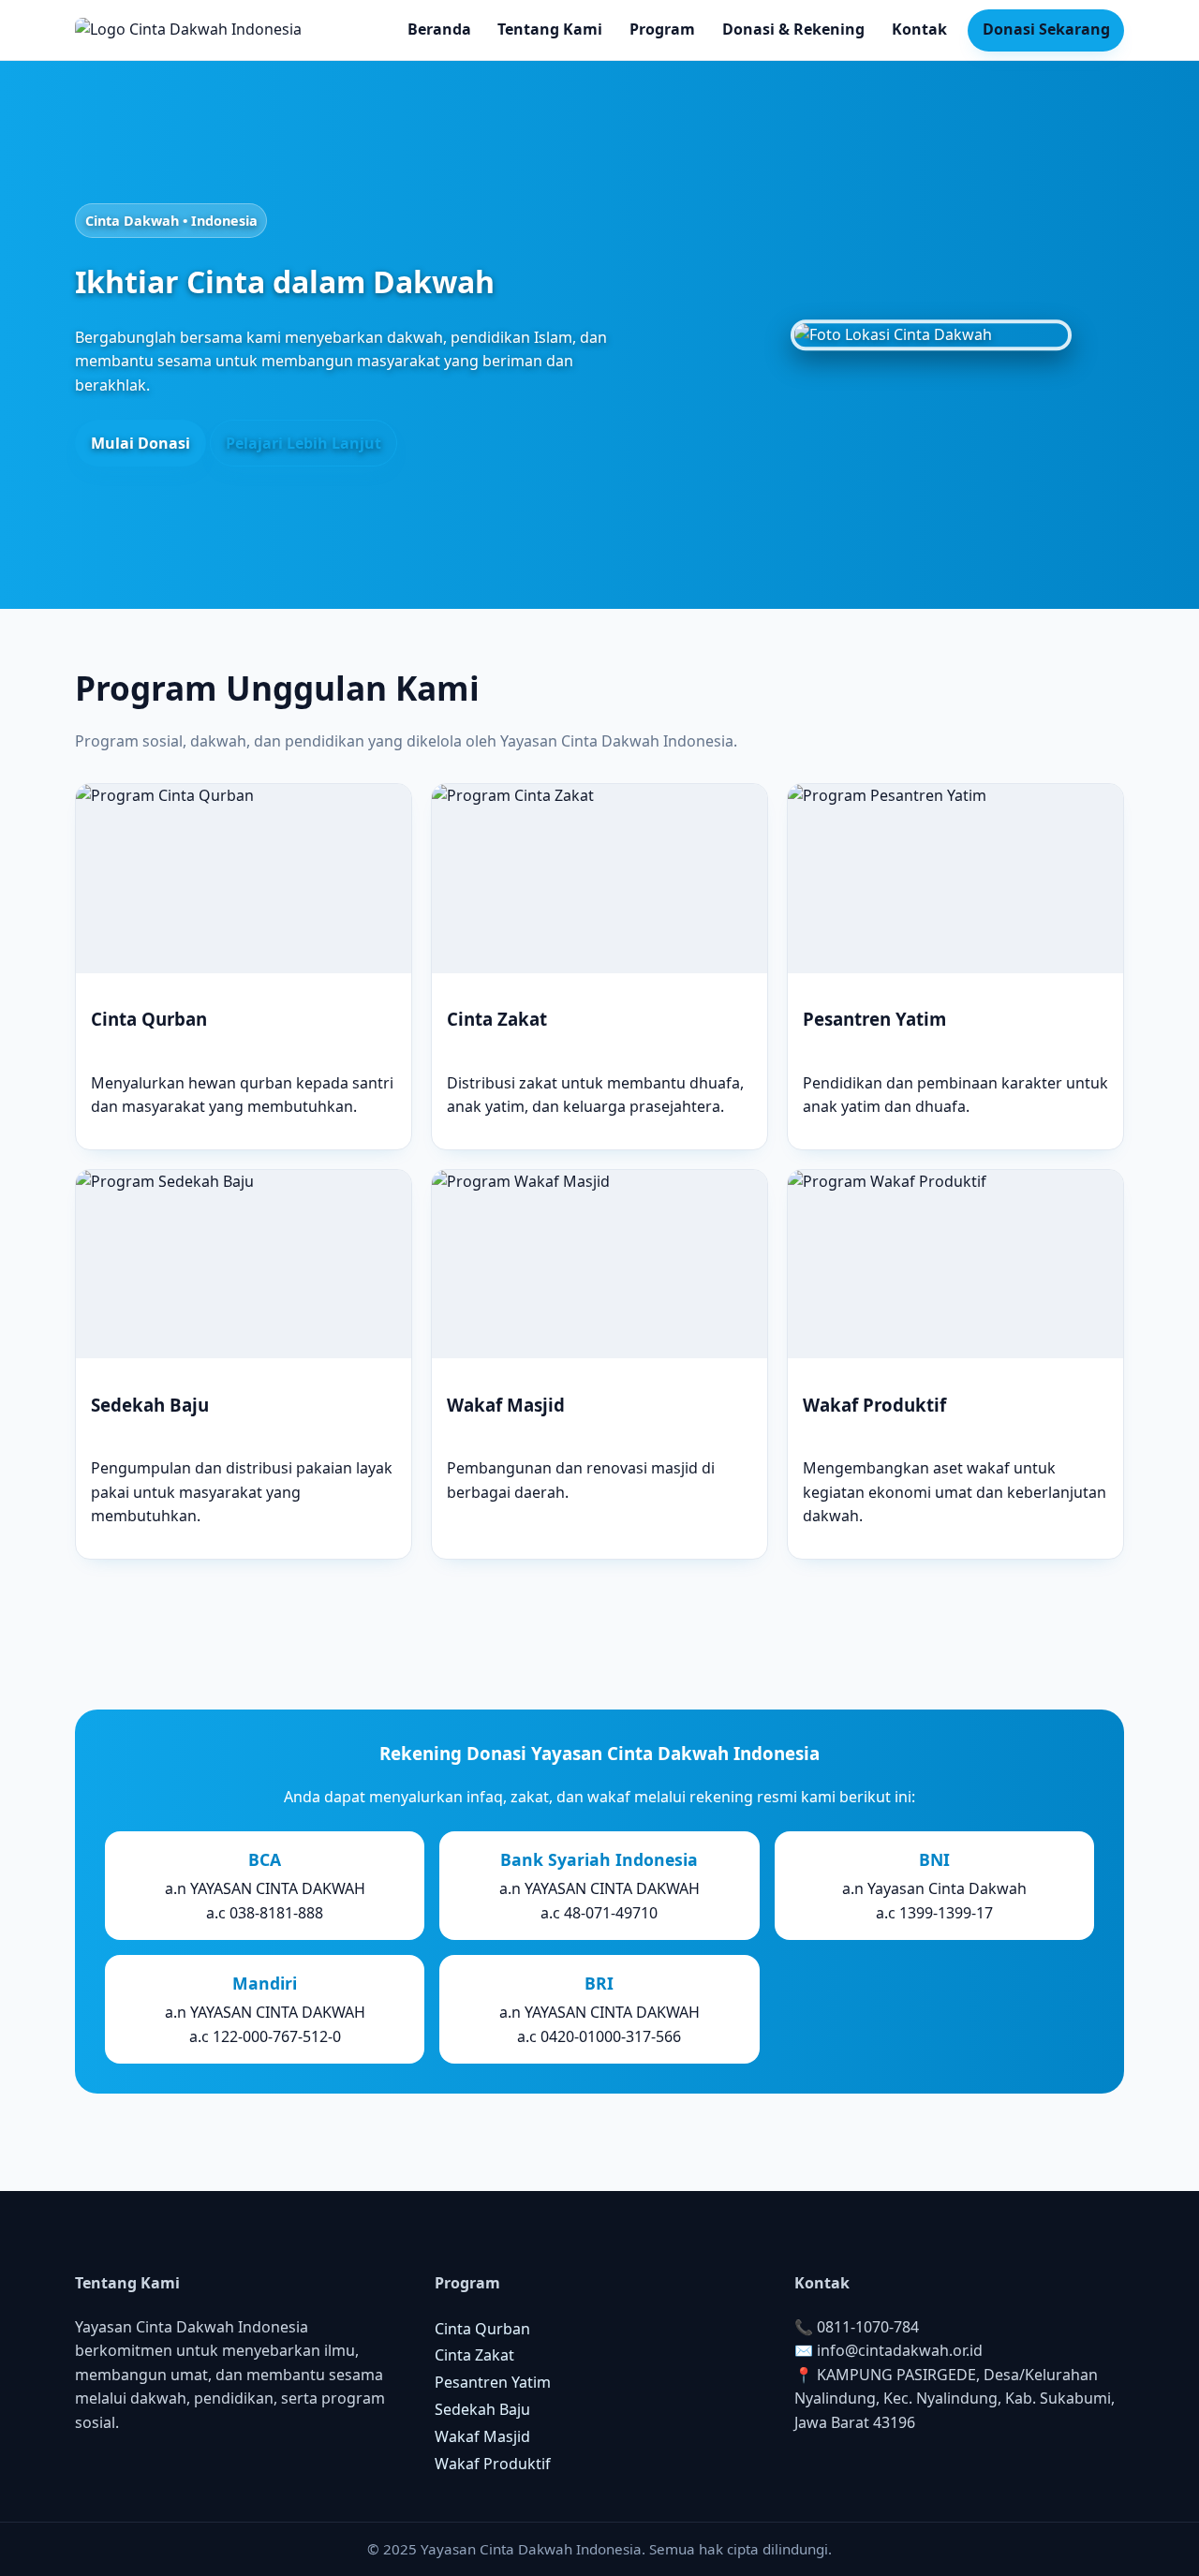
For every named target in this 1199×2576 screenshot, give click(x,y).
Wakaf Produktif (493, 2464)
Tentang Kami (550, 29)
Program (662, 29)
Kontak (919, 29)
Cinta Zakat (474, 2355)
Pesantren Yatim (493, 2382)
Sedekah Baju (482, 2409)
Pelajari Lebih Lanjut (303, 443)
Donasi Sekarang (1046, 29)
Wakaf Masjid (482, 2436)
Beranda (439, 29)
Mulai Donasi (141, 443)
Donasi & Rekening (793, 29)
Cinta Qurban (482, 2329)
